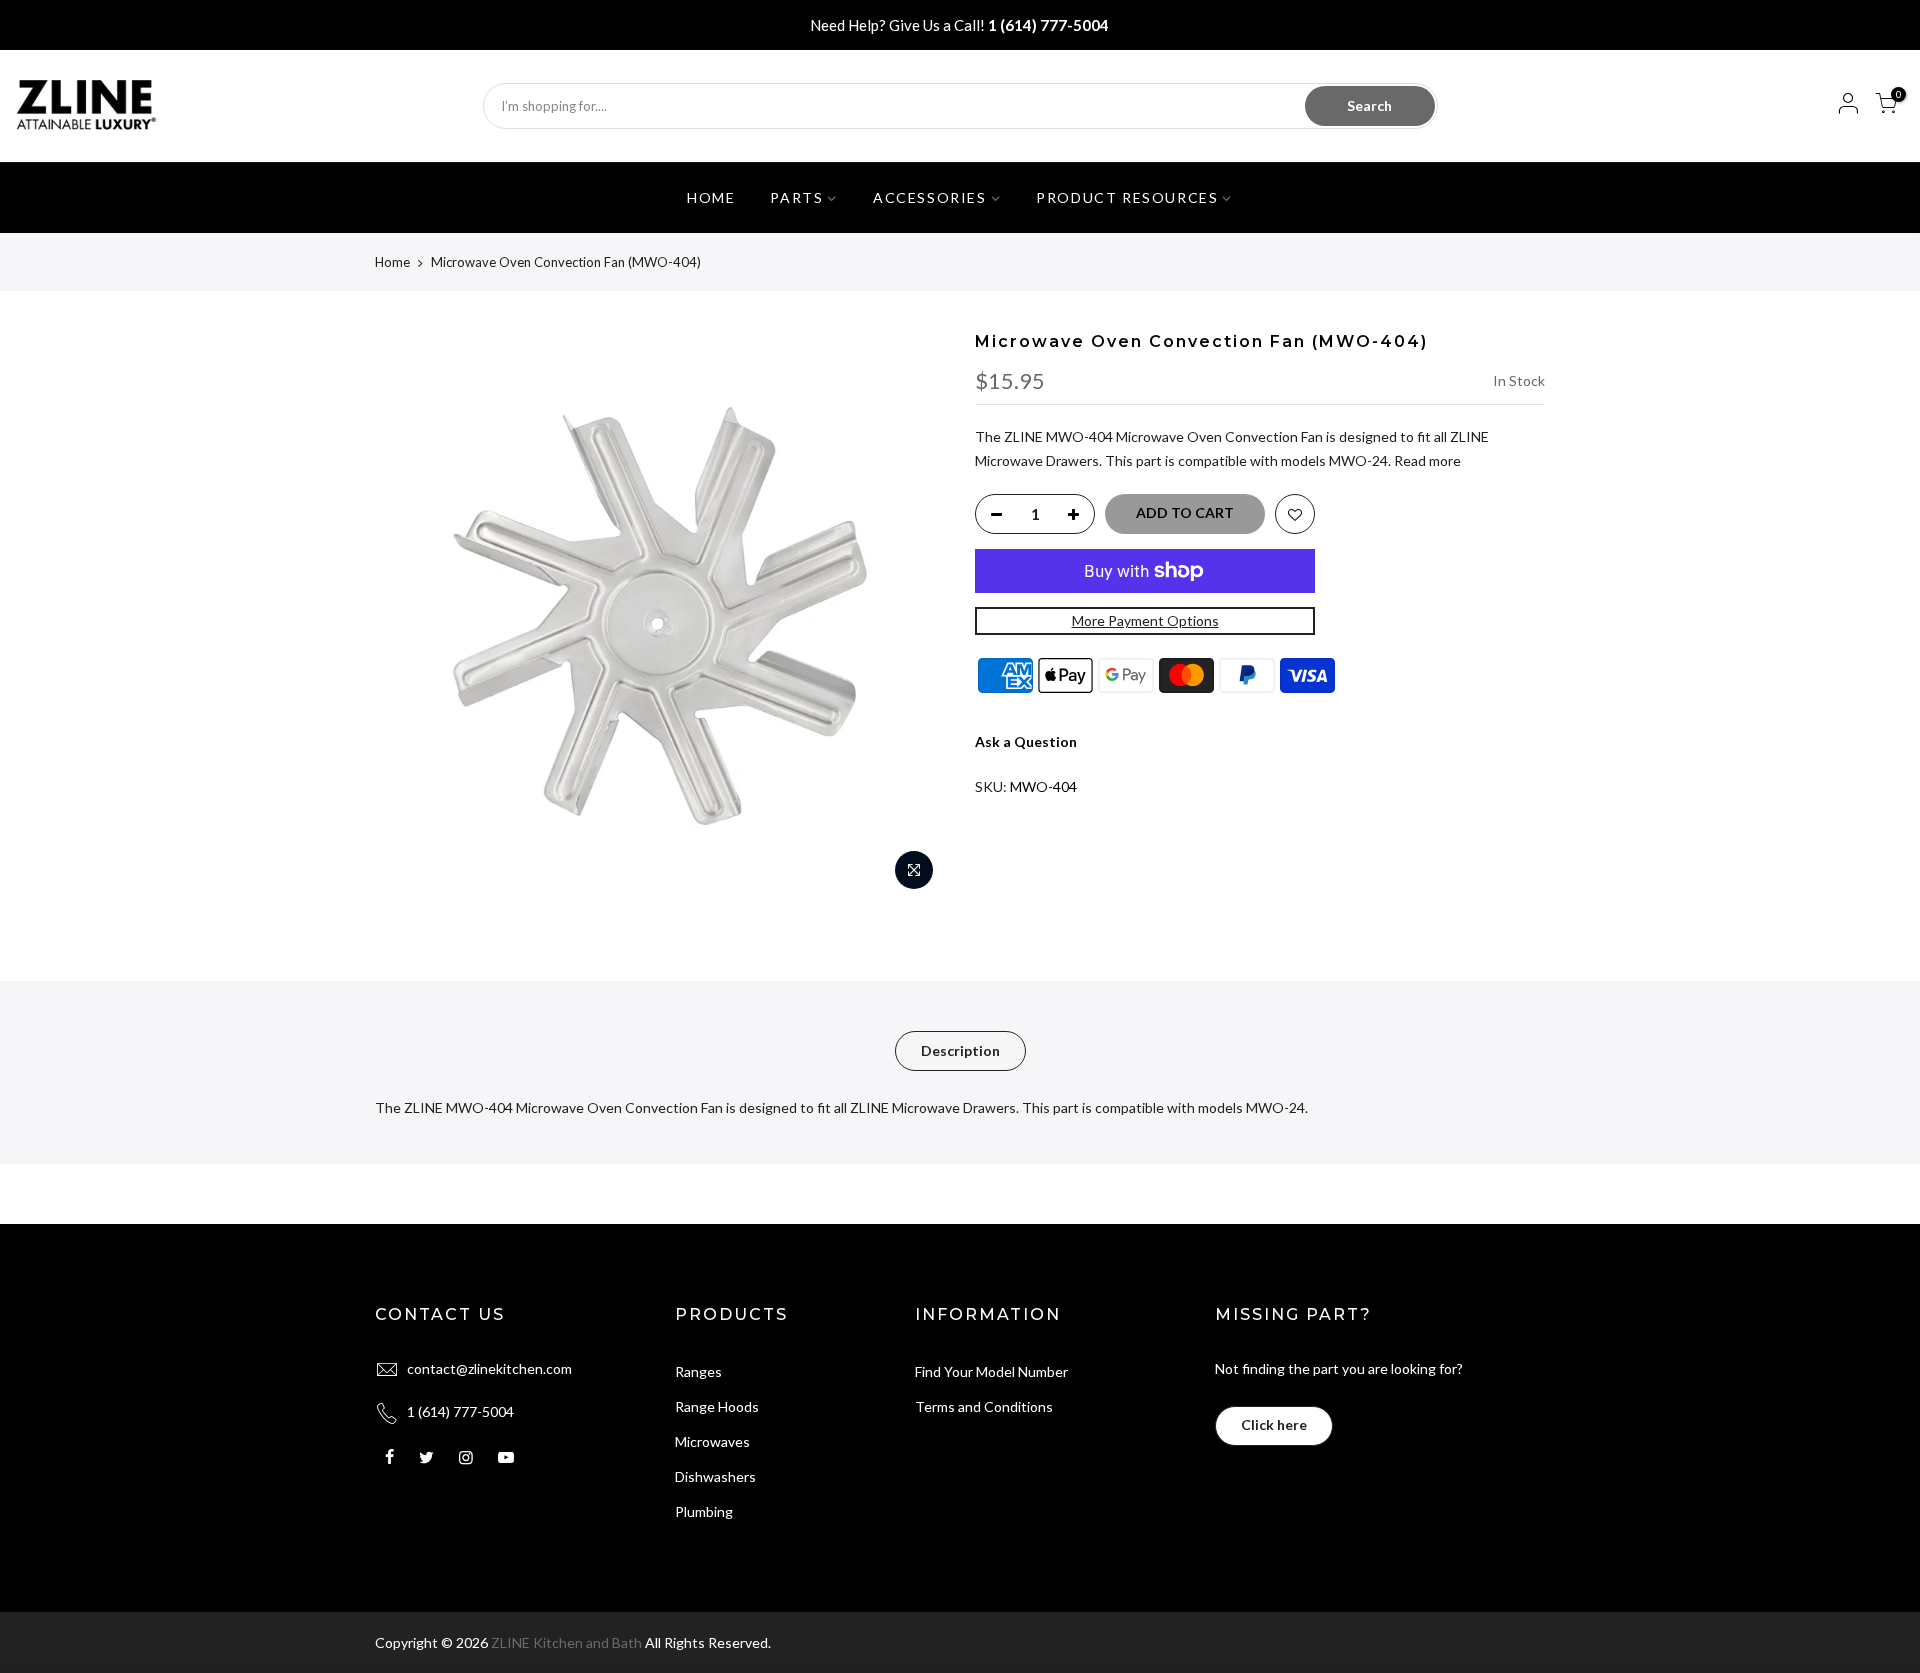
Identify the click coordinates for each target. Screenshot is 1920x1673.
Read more (1426, 460)
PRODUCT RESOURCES (1127, 197)
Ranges (698, 1371)
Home (392, 262)
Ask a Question (1026, 741)
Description (960, 1050)
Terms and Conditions (984, 1406)
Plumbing (704, 1511)
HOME (711, 197)
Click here (1274, 1424)
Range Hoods (717, 1406)
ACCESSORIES (930, 197)
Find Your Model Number (991, 1371)
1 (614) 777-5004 (1048, 25)
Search (1369, 105)
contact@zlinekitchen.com (489, 1368)
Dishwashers (715, 1476)
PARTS (796, 197)
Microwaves (712, 1441)
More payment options (1145, 620)
